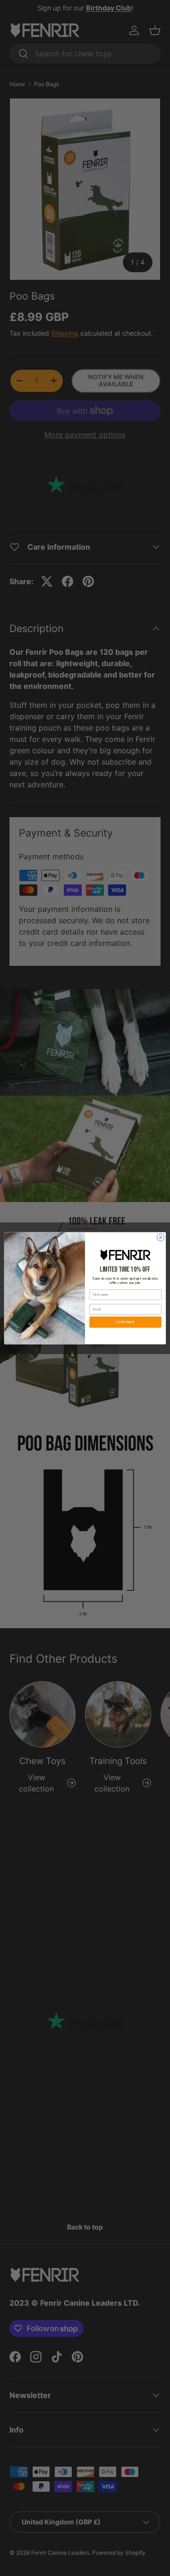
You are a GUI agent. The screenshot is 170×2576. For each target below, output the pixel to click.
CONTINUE (125, 1322)
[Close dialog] (160, 1237)
